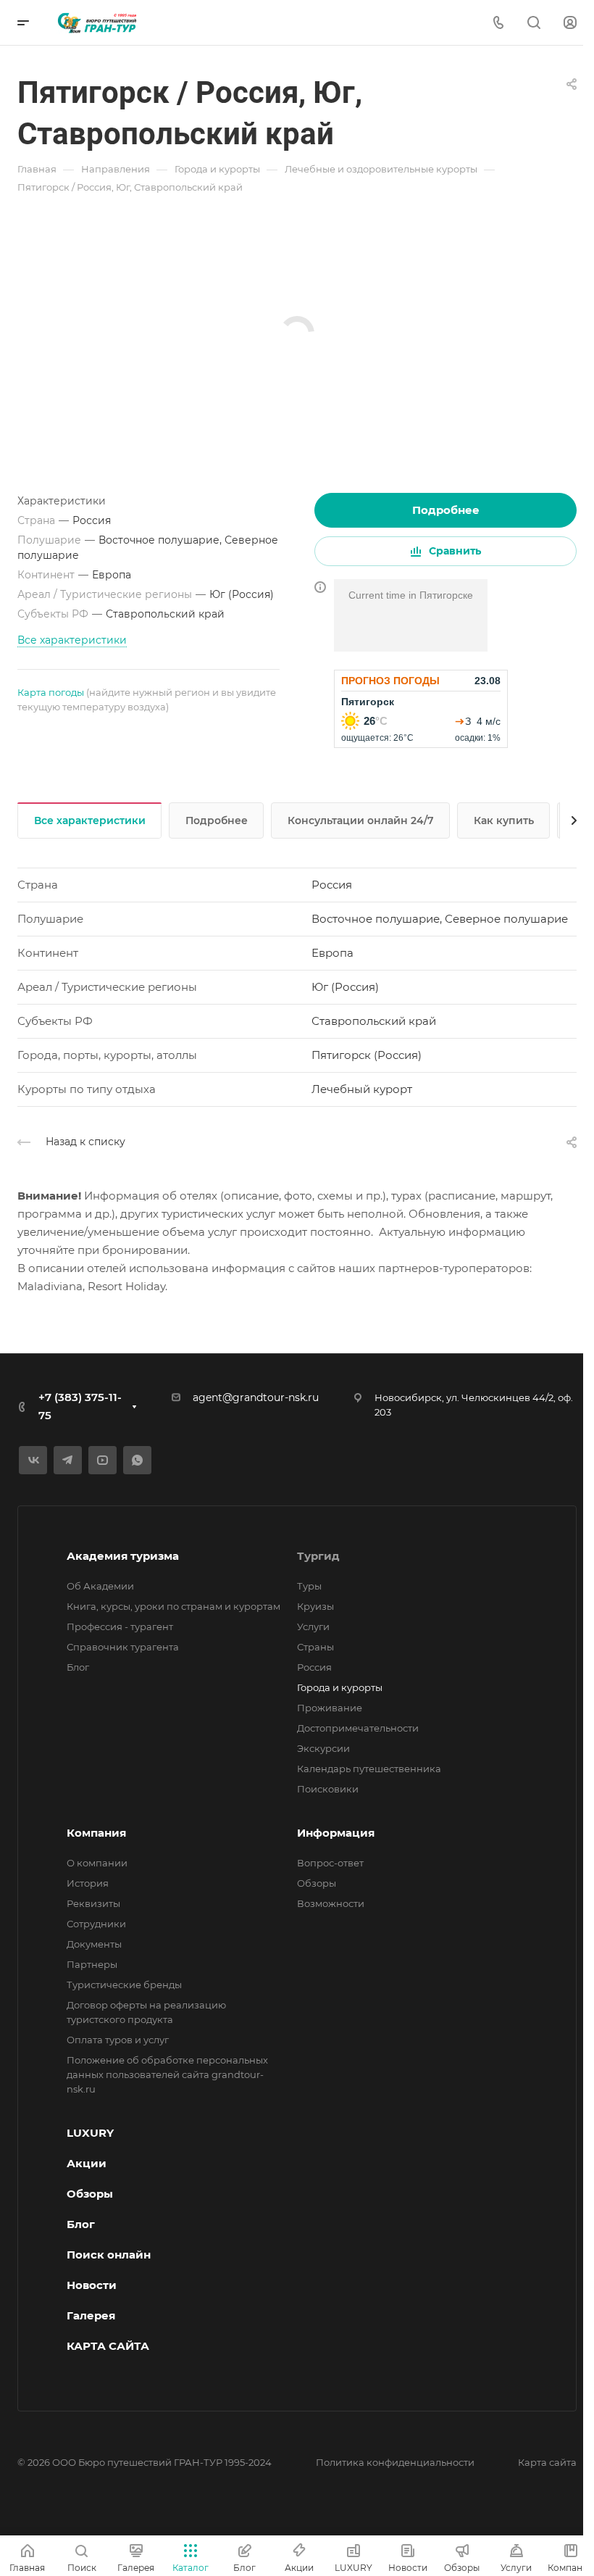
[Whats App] (137, 1460)
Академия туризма (123, 1556)
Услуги (313, 1626)
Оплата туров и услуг (118, 2040)
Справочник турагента (123, 1647)
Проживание (330, 1708)
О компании (97, 1863)
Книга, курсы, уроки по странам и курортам (173, 1606)
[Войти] (570, 23)
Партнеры (92, 1964)
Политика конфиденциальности (395, 2462)
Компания (96, 1833)
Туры (309, 1586)
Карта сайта (547, 2462)
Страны (315, 1647)
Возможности (331, 1903)
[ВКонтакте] (33, 1460)
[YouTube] (103, 1460)
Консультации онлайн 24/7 (361, 820)
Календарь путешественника (369, 1769)
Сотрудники (96, 1924)
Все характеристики (90, 820)
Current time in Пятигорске (411, 595)
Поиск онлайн (109, 2255)
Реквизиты (93, 1903)
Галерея (91, 2315)
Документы (94, 1944)
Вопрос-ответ (330, 1863)
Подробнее (446, 510)
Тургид (318, 1556)
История (88, 1883)
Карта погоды (51, 692)
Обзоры (317, 1883)
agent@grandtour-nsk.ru (256, 1397)
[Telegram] (68, 1460)
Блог (78, 1667)
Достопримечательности (358, 1728)
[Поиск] (534, 23)
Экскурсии (323, 1748)
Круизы (315, 1606)
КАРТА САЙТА (108, 2346)
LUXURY (90, 2133)
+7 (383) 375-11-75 (80, 1406)
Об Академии (100, 1586)
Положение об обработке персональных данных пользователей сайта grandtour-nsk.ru (167, 2074)
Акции (87, 2163)
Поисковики (328, 1789)
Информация (336, 1833)
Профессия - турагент (120, 1626)
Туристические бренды (124, 1985)
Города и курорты (340, 1687)
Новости (92, 2285)
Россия (314, 1667)
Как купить (504, 820)
